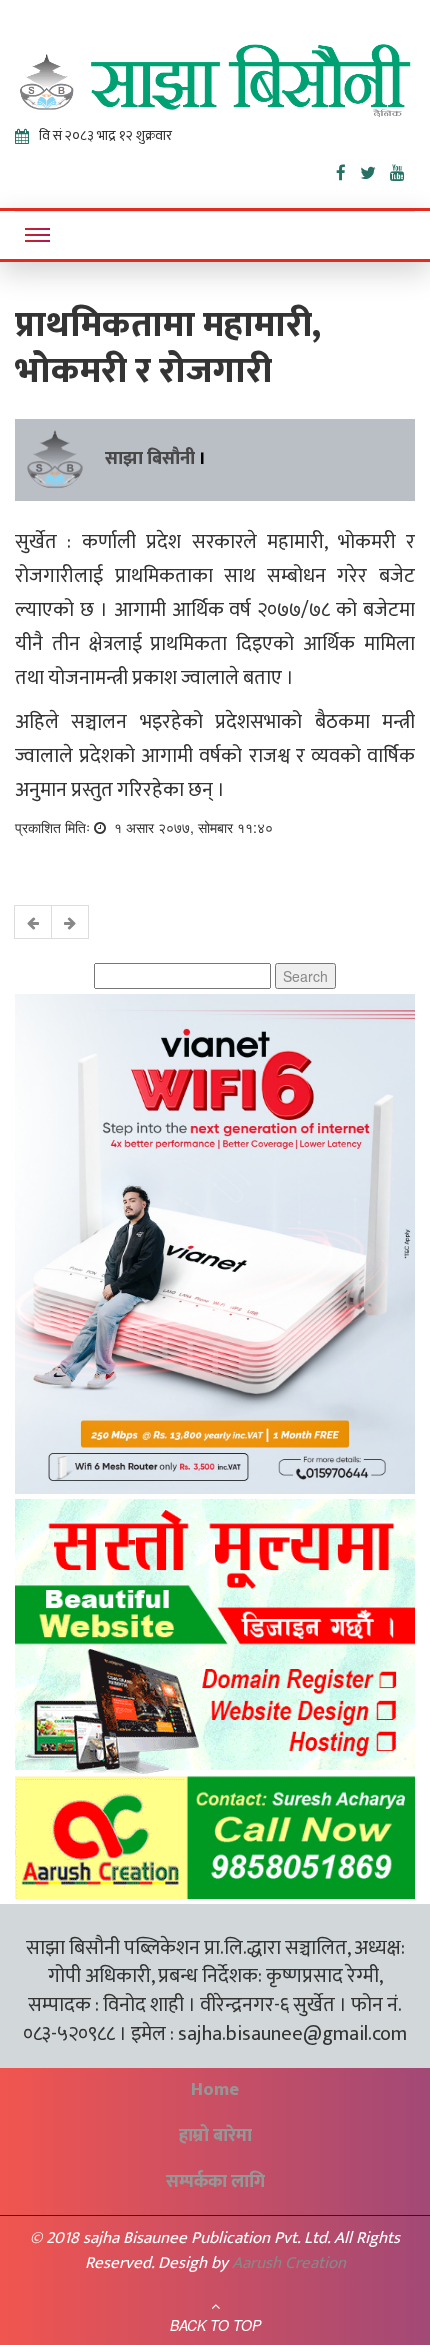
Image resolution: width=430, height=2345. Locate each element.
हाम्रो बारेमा (215, 2136)
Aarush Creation (289, 2263)
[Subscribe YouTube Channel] (402, 169)
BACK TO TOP (215, 2325)
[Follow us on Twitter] (375, 169)
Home (215, 2090)
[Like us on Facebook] (348, 169)
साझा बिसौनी (150, 459)
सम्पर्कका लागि (215, 2182)
